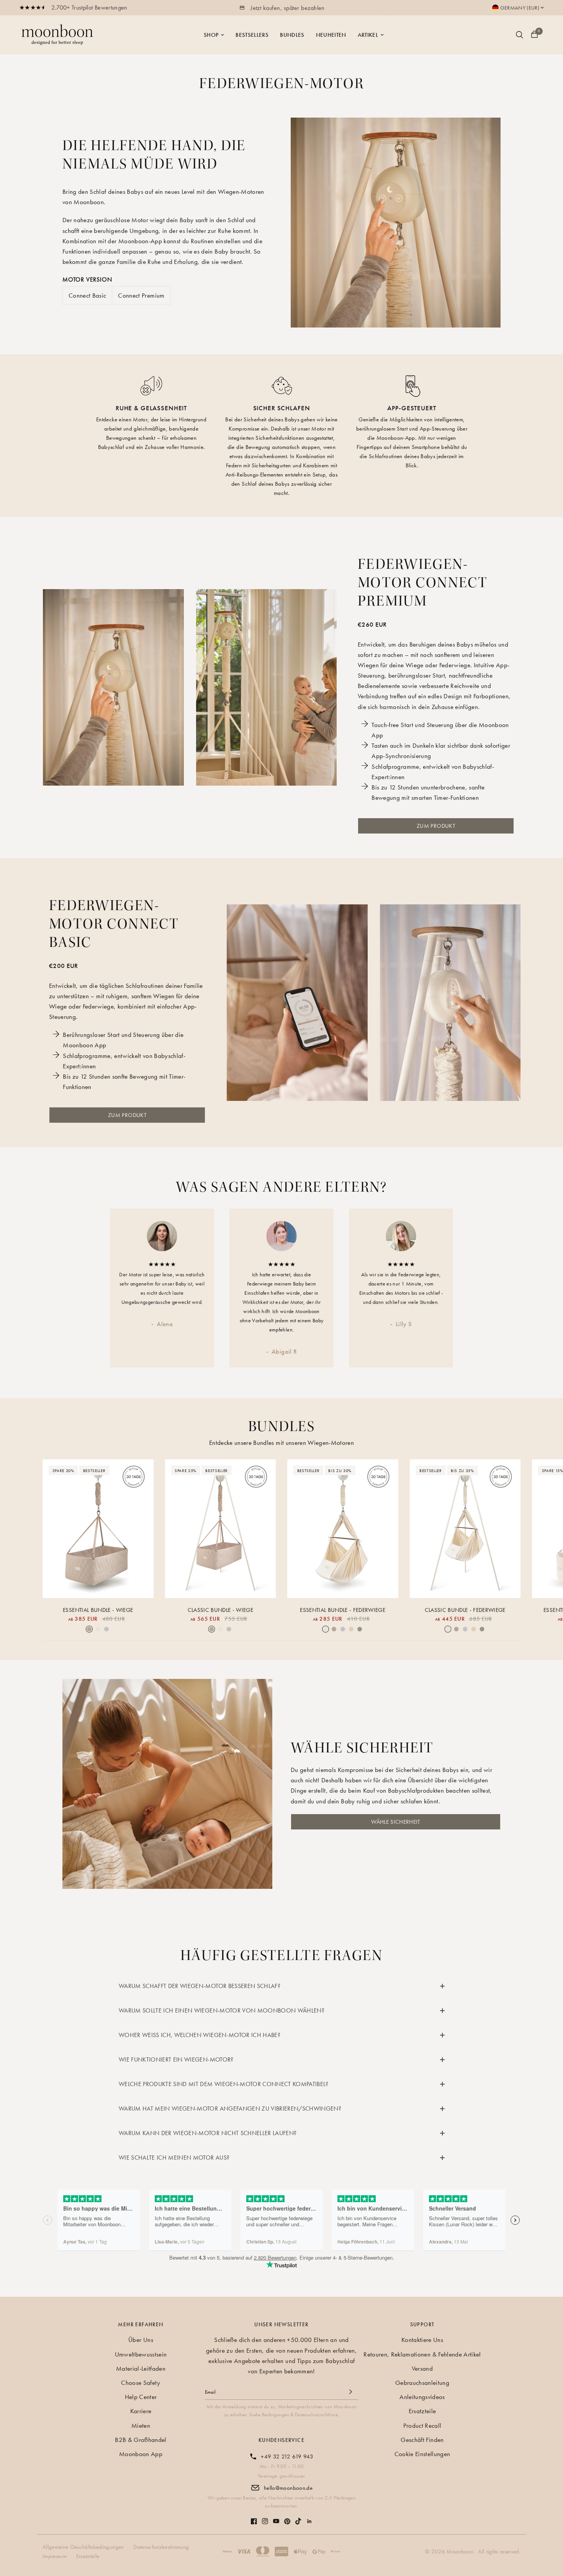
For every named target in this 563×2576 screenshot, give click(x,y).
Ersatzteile (422, 2411)
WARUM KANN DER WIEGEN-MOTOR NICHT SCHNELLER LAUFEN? (208, 2133)
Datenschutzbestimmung (161, 2547)
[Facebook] (254, 2517)
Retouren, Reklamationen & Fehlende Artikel (422, 2354)
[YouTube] (276, 2517)
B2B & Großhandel (141, 2440)
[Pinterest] (287, 2518)
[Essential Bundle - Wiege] (98, 1529)
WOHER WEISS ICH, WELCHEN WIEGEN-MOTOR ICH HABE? (200, 2035)
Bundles (292, 35)
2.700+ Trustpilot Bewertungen (89, 7)
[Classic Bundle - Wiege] (221, 1529)
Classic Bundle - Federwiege (465, 1610)
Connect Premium (141, 295)
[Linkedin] (309, 2517)
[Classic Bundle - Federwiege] (465, 1529)
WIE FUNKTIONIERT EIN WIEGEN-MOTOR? (176, 2059)
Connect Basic (87, 295)
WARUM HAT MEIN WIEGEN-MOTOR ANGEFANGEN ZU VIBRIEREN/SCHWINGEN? (230, 2108)
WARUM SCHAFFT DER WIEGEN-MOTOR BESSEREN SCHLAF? (200, 1986)
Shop (211, 35)
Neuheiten (331, 35)
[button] (396, 1822)
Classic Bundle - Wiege (220, 1610)
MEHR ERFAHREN (141, 2324)
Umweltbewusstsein (141, 2354)
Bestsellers (252, 35)
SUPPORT (422, 2324)
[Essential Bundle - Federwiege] (343, 1529)
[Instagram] (265, 2517)
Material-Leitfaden (141, 2368)
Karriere (141, 2411)
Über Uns (141, 2340)
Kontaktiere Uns (422, 2340)
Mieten (141, 2425)
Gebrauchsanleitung (422, 2383)
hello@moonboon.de (288, 2488)
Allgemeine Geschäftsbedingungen (83, 2547)
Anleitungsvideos (422, 2397)
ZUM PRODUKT (436, 826)
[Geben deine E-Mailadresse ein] (350, 2392)
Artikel (368, 35)
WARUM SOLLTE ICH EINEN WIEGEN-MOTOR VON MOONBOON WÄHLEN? (222, 2010)
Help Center (141, 2397)
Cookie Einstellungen (422, 2454)
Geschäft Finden (422, 2440)
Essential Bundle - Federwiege (343, 1610)
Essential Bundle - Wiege (98, 1610)
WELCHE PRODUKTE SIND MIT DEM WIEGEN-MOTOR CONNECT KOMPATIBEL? (224, 2084)
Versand (422, 2368)
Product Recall (422, 2425)
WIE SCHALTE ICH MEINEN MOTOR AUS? (174, 2158)
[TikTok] (298, 2517)
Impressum (55, 2556)
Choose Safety (141, 2383)
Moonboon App (141, 2454)
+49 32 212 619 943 (287, 2456)
